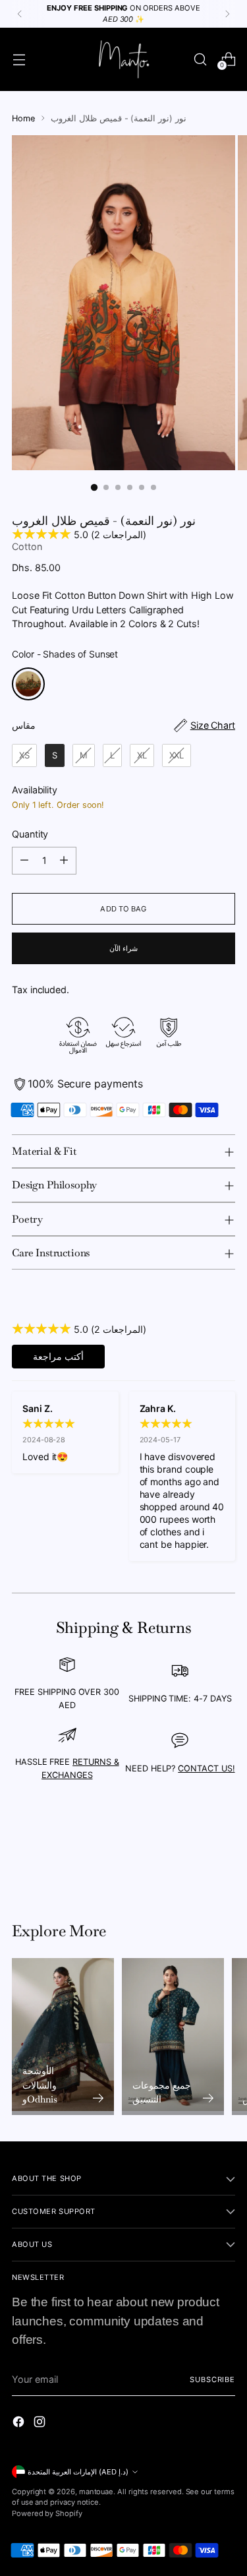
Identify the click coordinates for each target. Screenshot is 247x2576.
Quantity (30, 834)
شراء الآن (123, 948)
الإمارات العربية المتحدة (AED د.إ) (78, 2472)
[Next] (227, 14)
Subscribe (212, 2379)
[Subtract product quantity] (24, 861)
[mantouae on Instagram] (41, 2424)
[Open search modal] (200, 59)
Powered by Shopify (47, 2513)
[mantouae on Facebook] (20, 2424)
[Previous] (20, 14)
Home (23, 118)
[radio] (28, 684)
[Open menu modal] (19, 59)
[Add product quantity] (64, 861)
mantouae (96, 2492)
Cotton (27, 546)
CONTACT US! (206, 1768)
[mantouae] (124, 59)
